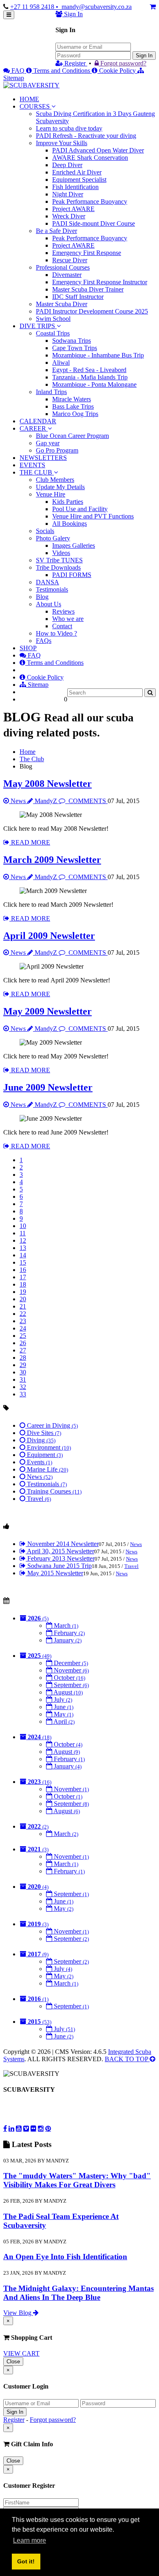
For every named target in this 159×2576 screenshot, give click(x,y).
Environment (48, 1447)
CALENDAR (38, 421)
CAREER (34, 428)
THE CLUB (37, 472)
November (71, 1670)
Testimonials (46, 1484)
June (63, 1707)
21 (23, 1306)
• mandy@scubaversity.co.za (94, 7)
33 (23, 1394)
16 (23, 1270)
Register (75, 63)
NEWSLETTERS (43, 458)
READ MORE (30, 842)
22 (23, 1314)
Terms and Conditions (62, 71)
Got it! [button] (26, 2561)
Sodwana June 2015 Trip (59, 1566)
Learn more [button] (30, 2540)
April (63, 1721)
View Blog (18, 2313)
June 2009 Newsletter (48, 1087)
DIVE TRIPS (37, 326)
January (67, 1640)
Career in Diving (52, 1425)
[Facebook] (5, 2128)
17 (23, 1277)
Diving (40, 1440)
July (62, 1700)
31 (23, 1379)
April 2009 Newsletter (49, 936)
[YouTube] (19, 2128)
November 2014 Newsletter (62, 1544)
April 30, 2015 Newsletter (60, 1551)
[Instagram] (41, 2128)
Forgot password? (123, 63)
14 (23, 1255)
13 (23, 1248)
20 (23, 1299)
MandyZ (46, 801)
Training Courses (53, 1491)
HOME (29, 99)
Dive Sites (43, 1433)
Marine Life (47, 1469)
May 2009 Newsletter (47, 1011)
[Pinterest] (48, 2128)
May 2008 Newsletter (47, 784)
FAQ (18, 71)
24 (23, 1328)
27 (23, 1350)
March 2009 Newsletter (52, 860)
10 (23, 1226)
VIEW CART (21, 2353)
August (67, 1692)
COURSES (35, 106)
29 (23, 1365)
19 (23, 1292)
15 (23, 1262)
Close (13, 2362)
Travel (38, 1499)
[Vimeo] (26, 2128)
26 (23, 1343)
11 (23, 1233)
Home (28, 752)
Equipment (44, 1455)
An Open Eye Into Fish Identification (65, 2257)
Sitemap (37, 685)
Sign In (144, 56)
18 (23, 1284)
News (18, 801)
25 (23, 1336)
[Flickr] (33, 2128)
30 (23, 1372)
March (65, 1626)
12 (23, 1240)
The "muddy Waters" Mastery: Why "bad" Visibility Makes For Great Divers (77, 2180)
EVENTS (32, 465)
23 (23, 1321)
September (71, 1685)
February (68, 1633)
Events (39, 1462)
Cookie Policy (117, 71)
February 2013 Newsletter (60, 1558)
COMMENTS (87, 801)
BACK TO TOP (127, 2059)
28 (23, 1358)
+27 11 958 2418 (33, 7)
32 (23, 1387)
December (70, 1663)
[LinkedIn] (11, 2128)
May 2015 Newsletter (54, 1573)
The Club (32, 759)
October (69, 1678)
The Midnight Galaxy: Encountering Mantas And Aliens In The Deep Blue (78, 2293)
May (63, 1714)
